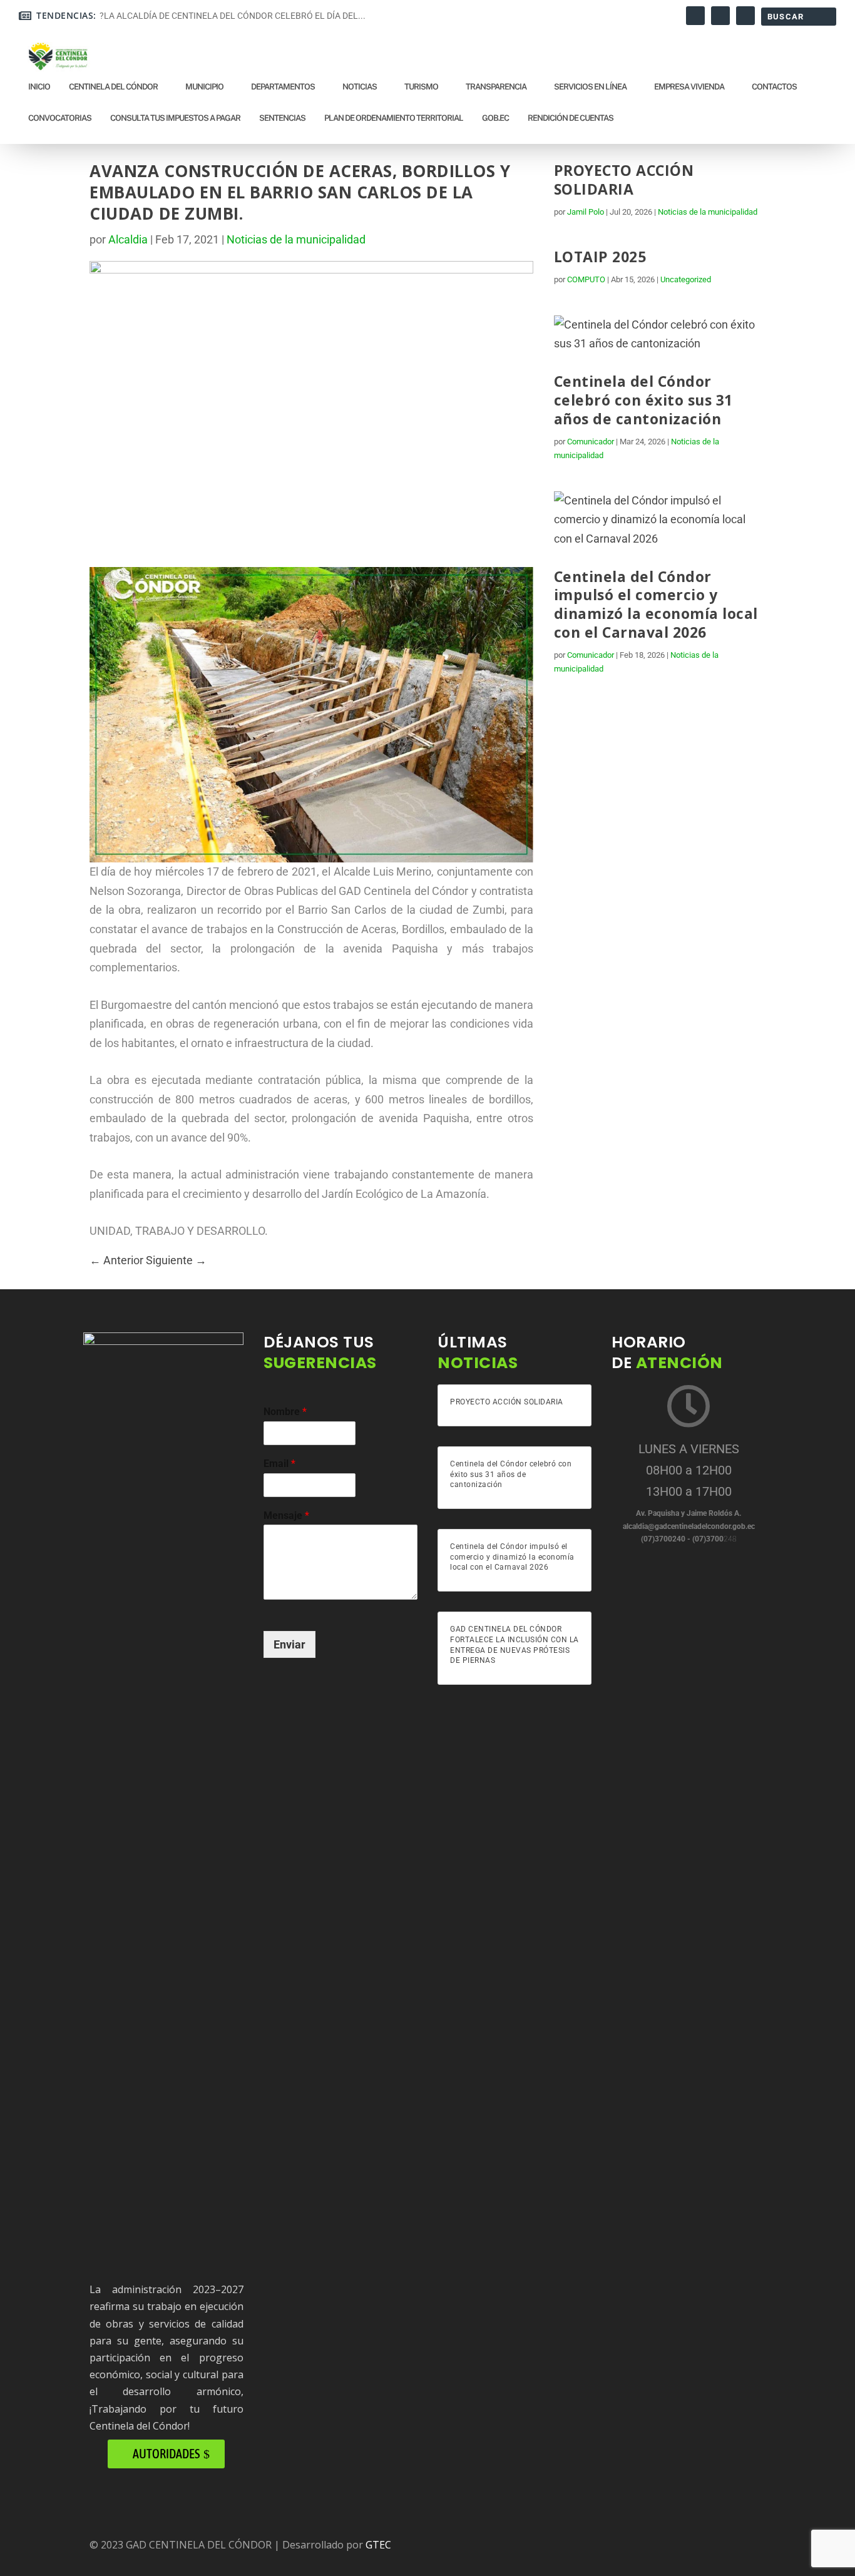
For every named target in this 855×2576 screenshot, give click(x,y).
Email (279, 1464)
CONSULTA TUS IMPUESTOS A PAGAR (175, 118)
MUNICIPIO (204, 87)
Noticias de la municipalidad (296, 239)
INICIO (39, 87)
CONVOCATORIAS (60, 118)
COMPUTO (586, 279)
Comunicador (591, 442)
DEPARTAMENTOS (283, 87)
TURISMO (421, 87)
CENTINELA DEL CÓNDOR (113, 87)
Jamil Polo (586, 212)
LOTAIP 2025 (600, 257)
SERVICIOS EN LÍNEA (590, 87)
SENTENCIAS (282, 118)
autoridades (166, 2454)
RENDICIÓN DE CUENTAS (571, 118)
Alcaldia (128, 239)
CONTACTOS (774, 87)
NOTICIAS (360, 87)
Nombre (285, 1412)
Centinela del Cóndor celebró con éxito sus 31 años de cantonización (643, 400)
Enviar (289, 1644)
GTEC (378, 2545)
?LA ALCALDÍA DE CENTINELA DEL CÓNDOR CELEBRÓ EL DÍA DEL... (233, 16)
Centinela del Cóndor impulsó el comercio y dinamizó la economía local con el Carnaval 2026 (656, 605)
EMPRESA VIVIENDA (689, 87)
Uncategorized (686, 279)
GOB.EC (495, 118)
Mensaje (286, 1515)
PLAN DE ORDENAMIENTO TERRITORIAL (394, 118)
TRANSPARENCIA (496, 87)
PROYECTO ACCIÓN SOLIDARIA (624, 180)
